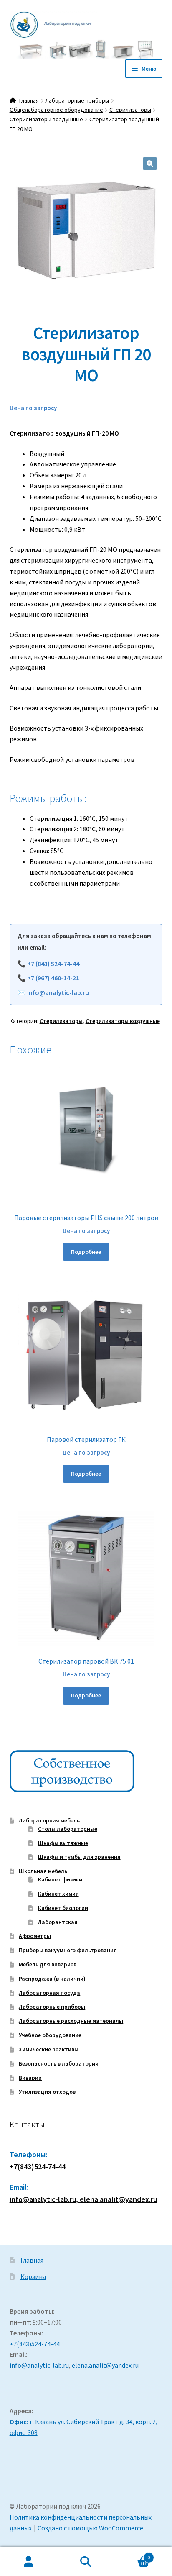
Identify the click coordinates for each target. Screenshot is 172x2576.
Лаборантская (58, 1922)
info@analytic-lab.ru (58, 992)
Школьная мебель (43, 1871)
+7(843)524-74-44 (38, 2167)
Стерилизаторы (130, 110)
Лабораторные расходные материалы (71, 2021)
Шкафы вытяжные (63, 1843)
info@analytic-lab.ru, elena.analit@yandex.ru (83, 2199)
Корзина (33, 2276)
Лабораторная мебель (49, 1820)
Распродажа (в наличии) (52, 1979)
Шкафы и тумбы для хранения (79, 1857)
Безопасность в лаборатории (59, 2063)
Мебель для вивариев (48, 1964)
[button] (150, 164)
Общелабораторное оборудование (56, 110)
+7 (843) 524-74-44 (53, 964)
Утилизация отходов (47, 2092)
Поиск (86, 2562)
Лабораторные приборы (77, 100)
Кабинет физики (60, 1879)
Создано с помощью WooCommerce (90, 2528)
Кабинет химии (58, 1894)
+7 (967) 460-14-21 (53, 978)
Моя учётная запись (29, 2562)
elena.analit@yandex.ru (105, 2365)
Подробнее (86, 1252)
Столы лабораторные (68, 1829)
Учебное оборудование (50, 2035)
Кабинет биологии (63, 1908)
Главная (29, 100)
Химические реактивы (49, 2049)
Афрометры (35, 1936)
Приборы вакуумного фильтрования (68, 1950)
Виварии (30, 2078)
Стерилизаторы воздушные (46, 119)
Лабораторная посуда (49, 1993)
